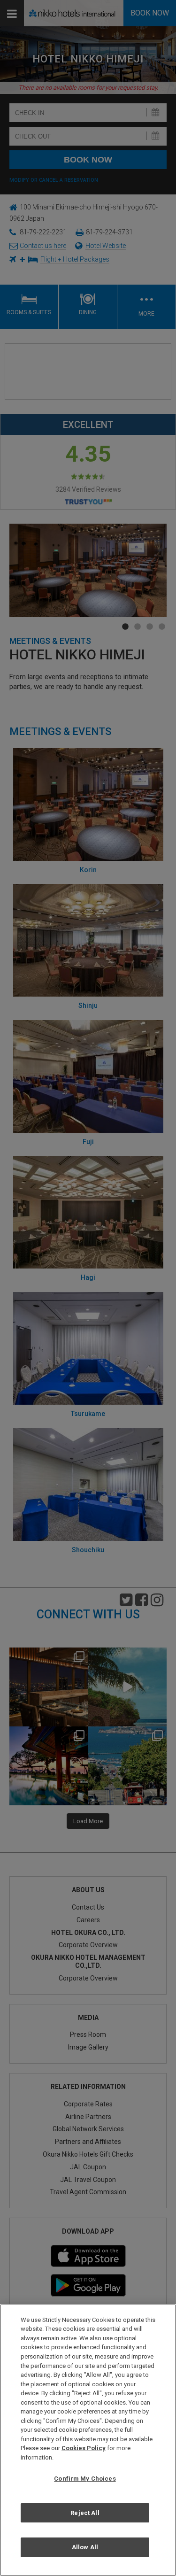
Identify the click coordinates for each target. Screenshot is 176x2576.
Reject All (85, 2513)
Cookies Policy (84, 2448)
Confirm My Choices (85, 2479)
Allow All (85, 2547)
